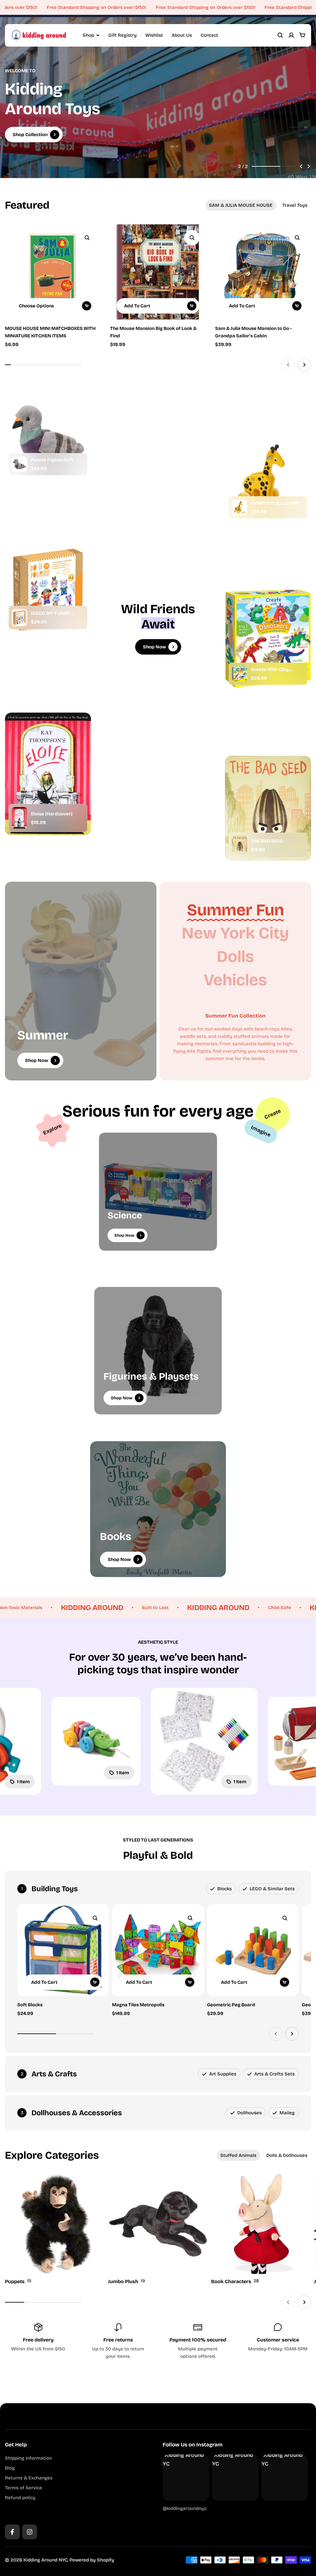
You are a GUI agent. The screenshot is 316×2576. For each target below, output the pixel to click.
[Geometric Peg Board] (253, 1950)
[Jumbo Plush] (158, 2230)
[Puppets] (55, 2230)
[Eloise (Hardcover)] (19, 818)
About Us (182, 35)
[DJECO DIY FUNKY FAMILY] (19, 618)
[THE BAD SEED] (239, 845)
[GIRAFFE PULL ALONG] (239, 507)
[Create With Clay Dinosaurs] (239, 674)
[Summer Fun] (235, 910)
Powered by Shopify (92, 2560)
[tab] (241, 205)
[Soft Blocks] (63, 1950)
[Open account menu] (291, 35)
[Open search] (280, 35)
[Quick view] (87, 238)
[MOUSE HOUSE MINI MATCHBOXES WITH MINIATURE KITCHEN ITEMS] (53, 272)
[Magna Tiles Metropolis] (158, 1950)
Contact (209, 35)
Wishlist (154, 35)
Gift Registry (123, 35)
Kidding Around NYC (46, 2560)
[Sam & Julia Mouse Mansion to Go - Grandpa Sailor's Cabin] (263, 272)
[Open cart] (302, 35)
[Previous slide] (301, 166)
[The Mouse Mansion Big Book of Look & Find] (158, 272)
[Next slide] (309, 166)
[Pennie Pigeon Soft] (19, 464)
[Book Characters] (261, 2230)
